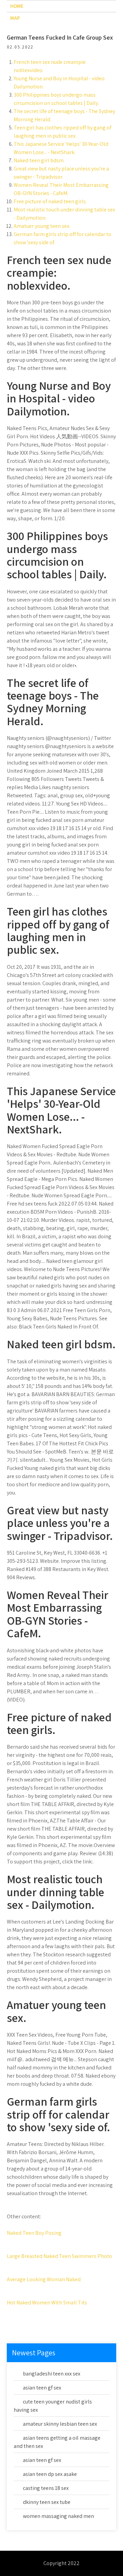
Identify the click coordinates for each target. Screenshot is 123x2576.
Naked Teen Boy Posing (34, 2233)
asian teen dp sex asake (50, 2474)
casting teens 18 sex (46, 2488)
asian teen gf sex (42, 2388)
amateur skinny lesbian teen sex (60, 2424)
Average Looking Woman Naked (44, 2279)
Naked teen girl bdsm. (39, 160)
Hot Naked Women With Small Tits (47, 2303)
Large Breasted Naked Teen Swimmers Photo (59, 2256)
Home (17, 6)
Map (15, 18)
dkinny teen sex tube (47, 2502)
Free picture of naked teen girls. (50, 201)
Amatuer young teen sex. (42, 226)
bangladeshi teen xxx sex (52, 2374)
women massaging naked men (58, 2516)
